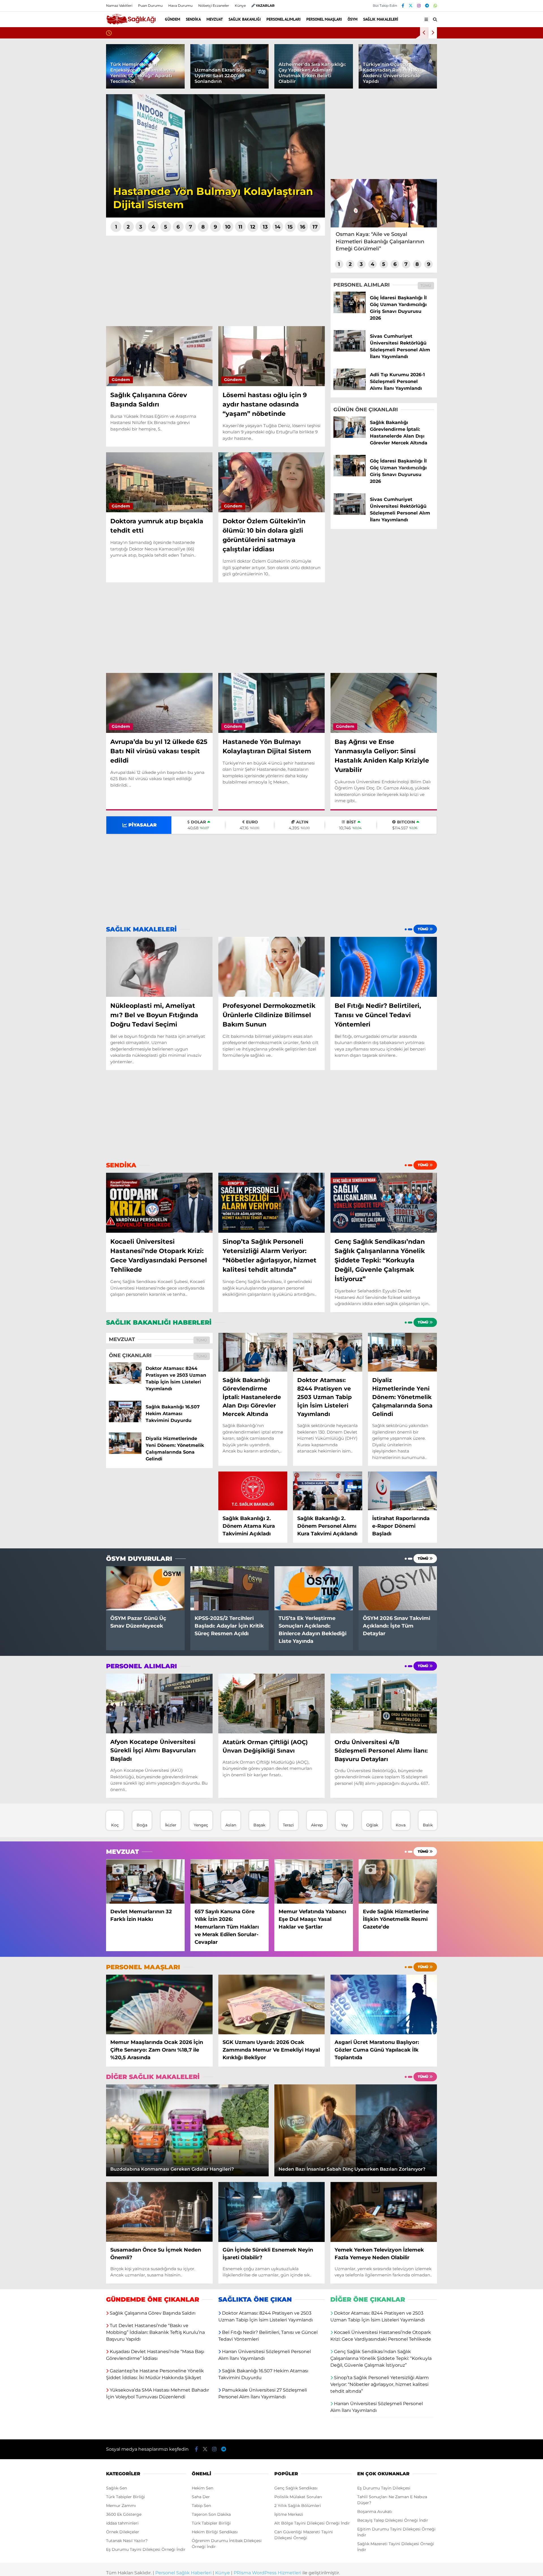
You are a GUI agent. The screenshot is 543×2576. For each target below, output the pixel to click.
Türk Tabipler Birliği (126, 2497)
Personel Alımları (284, 19)
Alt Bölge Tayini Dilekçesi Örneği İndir (312, 2523)
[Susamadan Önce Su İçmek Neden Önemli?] (159, 2212)
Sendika (193, 19)
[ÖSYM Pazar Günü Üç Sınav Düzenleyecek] (145, 1589)
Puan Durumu (150, 6)
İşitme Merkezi (289, 2515)
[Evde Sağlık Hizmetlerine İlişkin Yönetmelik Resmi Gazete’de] (398, 1882)
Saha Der (201, 2497)
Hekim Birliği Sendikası (215, 2532)
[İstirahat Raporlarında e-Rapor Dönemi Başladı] (402, 1491)
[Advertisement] (216, 281)
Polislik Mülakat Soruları (298, 2497)
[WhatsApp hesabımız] (435, 6)
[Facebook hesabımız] (403, 6)
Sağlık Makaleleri (381, 19)
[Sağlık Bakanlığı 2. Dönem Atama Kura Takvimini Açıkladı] (253, 1491)
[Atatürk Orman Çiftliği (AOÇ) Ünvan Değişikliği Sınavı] (272, 1704)
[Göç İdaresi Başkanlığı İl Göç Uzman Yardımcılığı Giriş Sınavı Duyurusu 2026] (350, 310)
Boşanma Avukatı (375, 2512)
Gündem (173, 19)
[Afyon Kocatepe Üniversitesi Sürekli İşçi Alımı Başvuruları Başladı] (159, 1704)
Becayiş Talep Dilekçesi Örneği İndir (393, 2521)
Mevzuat (215, 19)
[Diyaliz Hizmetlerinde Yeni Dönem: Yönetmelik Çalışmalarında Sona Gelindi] (125, 1452)
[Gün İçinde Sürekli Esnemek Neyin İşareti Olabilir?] (272, 2212)
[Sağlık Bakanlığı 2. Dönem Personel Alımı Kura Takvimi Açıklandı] (327, 1491)
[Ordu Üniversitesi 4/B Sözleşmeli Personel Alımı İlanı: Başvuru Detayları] (384, 1704)
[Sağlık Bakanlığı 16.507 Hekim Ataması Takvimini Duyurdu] (125, 1421)
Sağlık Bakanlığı (245, 19)
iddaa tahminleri (122, 2523)
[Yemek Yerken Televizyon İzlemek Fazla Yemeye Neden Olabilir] (384, 2212)
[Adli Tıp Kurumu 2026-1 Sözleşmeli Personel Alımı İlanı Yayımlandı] (350, 387)
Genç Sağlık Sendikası (296, 2488)
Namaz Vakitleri (119, 6)
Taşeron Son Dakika (211, 2515)
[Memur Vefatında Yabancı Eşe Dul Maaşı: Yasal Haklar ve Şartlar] (314, 1882)
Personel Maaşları (324, 19)
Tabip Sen (201, 2506)
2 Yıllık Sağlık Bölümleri (298, 2506)
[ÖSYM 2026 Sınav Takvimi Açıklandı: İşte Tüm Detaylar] (398, 1589)
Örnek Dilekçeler (123, 2532)
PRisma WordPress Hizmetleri (267, 2573)
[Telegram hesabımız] (427, 6)
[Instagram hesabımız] (419, 6)
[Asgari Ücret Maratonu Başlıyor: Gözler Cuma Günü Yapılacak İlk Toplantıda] (384, 2005)
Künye (240, 6)
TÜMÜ (426, 284)
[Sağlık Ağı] (131, 22)
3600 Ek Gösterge (124, 2515)
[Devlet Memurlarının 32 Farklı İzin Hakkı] (145, 1882)
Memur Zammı (121, 2506)
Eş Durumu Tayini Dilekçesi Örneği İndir (146, 2550)
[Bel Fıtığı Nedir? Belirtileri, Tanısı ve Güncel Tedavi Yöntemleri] (384, 967)
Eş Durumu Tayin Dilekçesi (384, 2488)
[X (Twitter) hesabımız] (411, 6)
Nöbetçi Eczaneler (214, 6)
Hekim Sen (202, 2488)
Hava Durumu (180, 6)
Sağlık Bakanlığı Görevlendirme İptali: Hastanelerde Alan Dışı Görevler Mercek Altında (198, 33)
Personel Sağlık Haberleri (183, 2573)
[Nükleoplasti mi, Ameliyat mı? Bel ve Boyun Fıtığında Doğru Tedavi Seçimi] (159, 967)
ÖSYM (353, 19)
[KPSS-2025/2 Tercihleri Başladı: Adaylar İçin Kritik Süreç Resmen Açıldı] (230, 1589)
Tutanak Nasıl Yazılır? (127, 2541)
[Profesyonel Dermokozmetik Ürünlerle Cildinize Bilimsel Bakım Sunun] (272, 967)
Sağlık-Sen (117, 2488)
